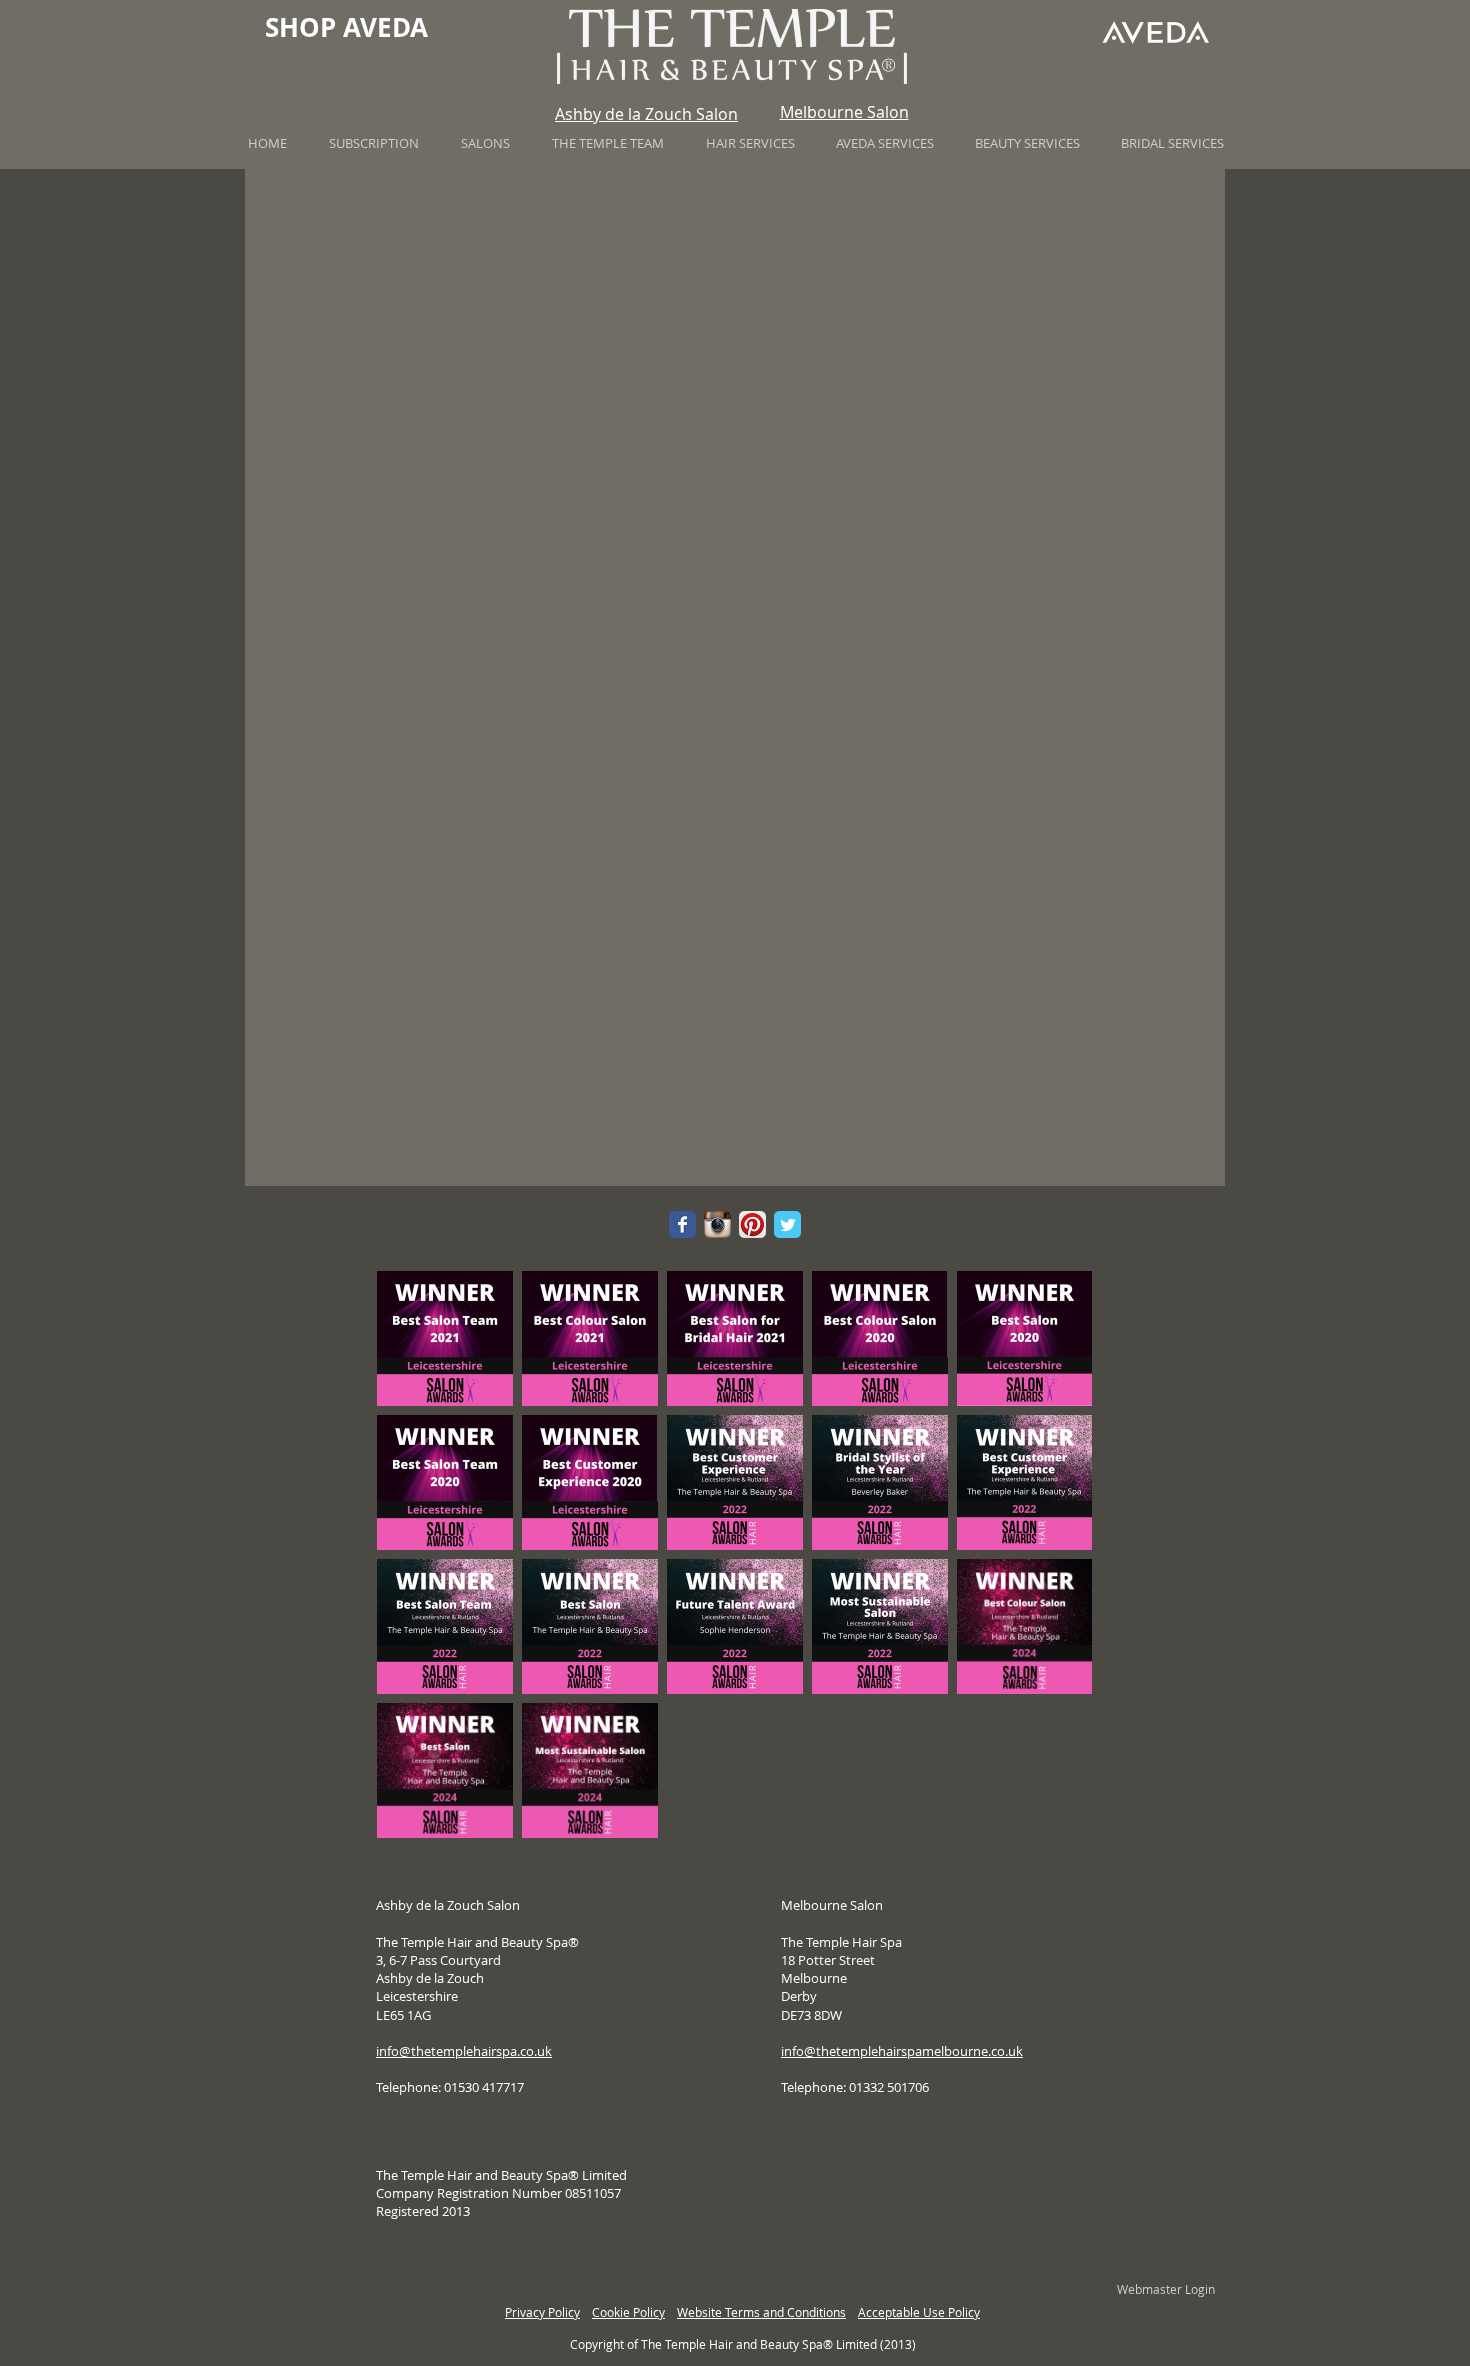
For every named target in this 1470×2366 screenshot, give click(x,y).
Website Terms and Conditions (761, 2312)
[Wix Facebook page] (682, 1224)
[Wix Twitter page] (787, 1224)
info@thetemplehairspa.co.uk (464, 2051)
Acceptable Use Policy (919, 2312)
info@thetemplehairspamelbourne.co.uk (902, 2051)
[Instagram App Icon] (717, 1224)
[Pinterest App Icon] (752, 1224)
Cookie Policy (628, 2312)
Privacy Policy (542, 2312)
